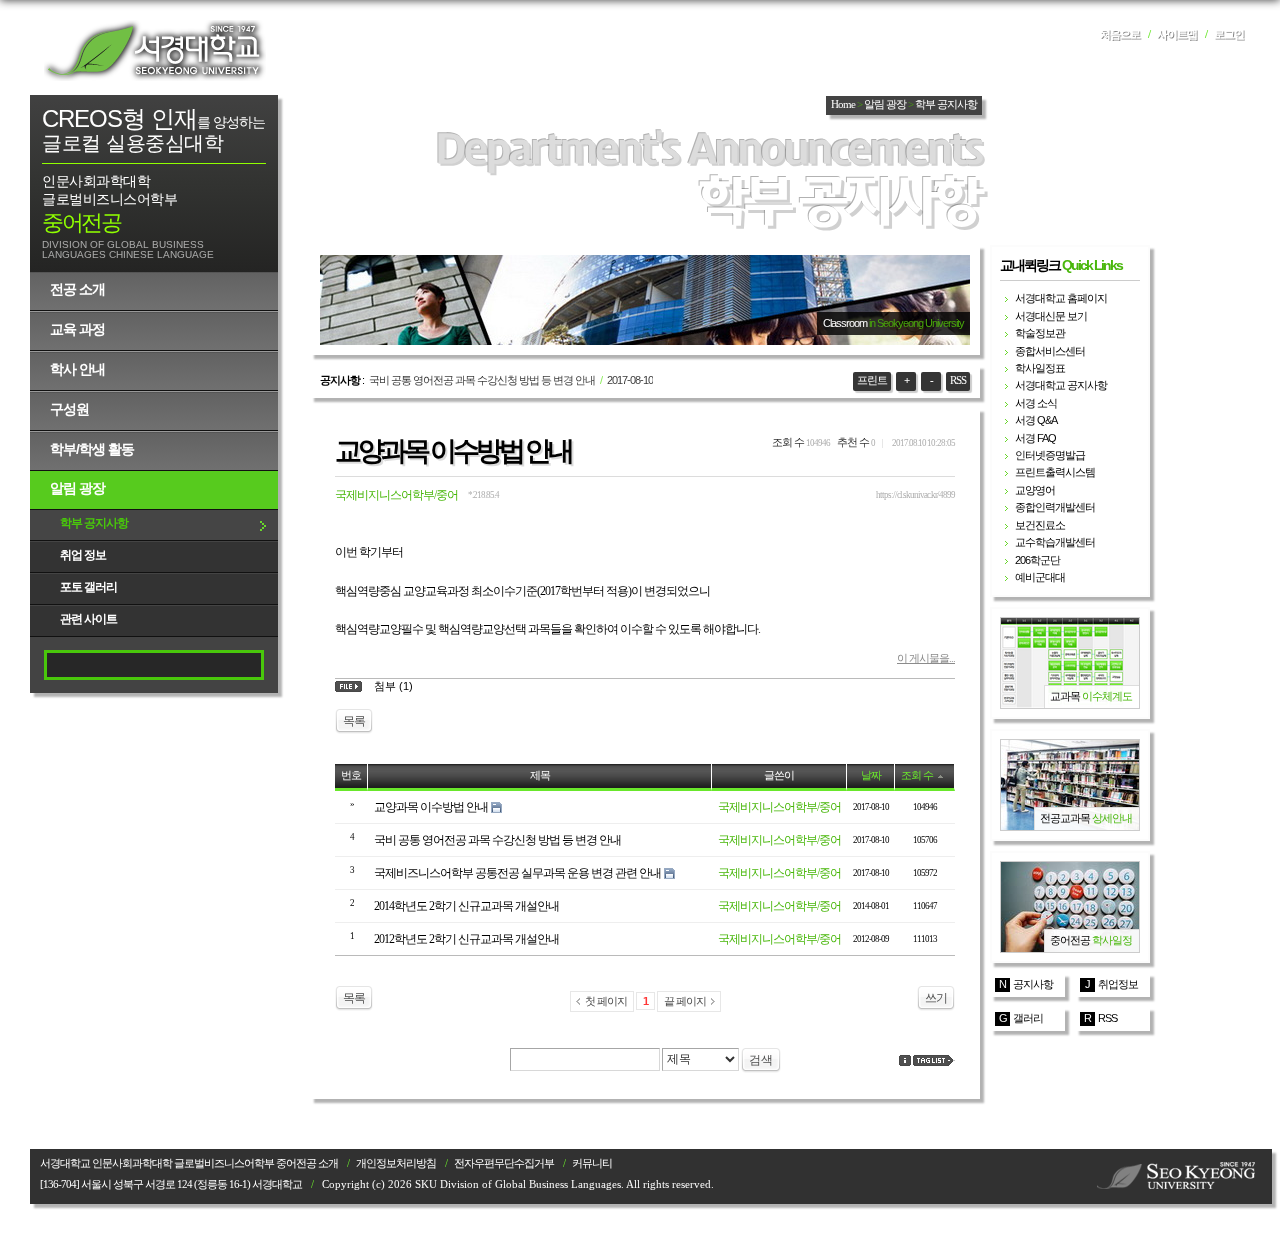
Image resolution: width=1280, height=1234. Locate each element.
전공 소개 (77, 289)
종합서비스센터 (1050, 351)
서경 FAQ (1035, 438)
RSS (958, 380)
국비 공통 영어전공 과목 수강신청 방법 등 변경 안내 (482, 380)
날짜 (871, 775)
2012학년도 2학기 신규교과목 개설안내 (466, 939)
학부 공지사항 (94, 523)
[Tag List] (934, 1060)
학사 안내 (77, 369)
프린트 (872, 380)
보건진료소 (1040, 525)
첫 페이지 (606, 1001)
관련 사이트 (88, 619)
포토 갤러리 (88, 587)
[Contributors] (905, 1060)
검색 (761, 1060)
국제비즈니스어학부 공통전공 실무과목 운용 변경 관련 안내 (517, 873)
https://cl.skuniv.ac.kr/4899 (915, 495)
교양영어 (1035, 490)
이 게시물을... (926, 658)
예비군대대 (1040, 577)
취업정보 (1118, 984)
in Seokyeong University (916, 323)
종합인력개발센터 (1055, 507)
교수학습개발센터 (1055, 542)
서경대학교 (155, 50)
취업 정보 (83, 555)
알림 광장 (77, 488)
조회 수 (917, 775)
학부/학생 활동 (92, 449)
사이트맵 (1177, 34)
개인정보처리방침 (396, 1163)
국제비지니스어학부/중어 (396, 495)
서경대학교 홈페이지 (1061, 298)
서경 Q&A (1036, 420)
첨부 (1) (393, 686)
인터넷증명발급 (1050, 455)
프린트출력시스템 (1055, 472)
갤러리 (1028, 1018)
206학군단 (1037, 560)
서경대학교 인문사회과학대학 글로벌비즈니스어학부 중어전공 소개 (189, 1163)
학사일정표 (1040, 368)
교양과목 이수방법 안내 (453, 451)
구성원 (69, 409)
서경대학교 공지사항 (1061, 385)
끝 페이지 (685, 1001)
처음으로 (1120, 34)
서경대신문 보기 (1051, 316)
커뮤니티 (592, 1163)
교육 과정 (77, 329)
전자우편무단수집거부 (504, 1163)
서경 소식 (1036, 403)
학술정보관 (1040, 333)
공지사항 (1033, 984)
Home (843, 104)
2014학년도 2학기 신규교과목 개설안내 (466, 906)
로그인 (1229, 34)
